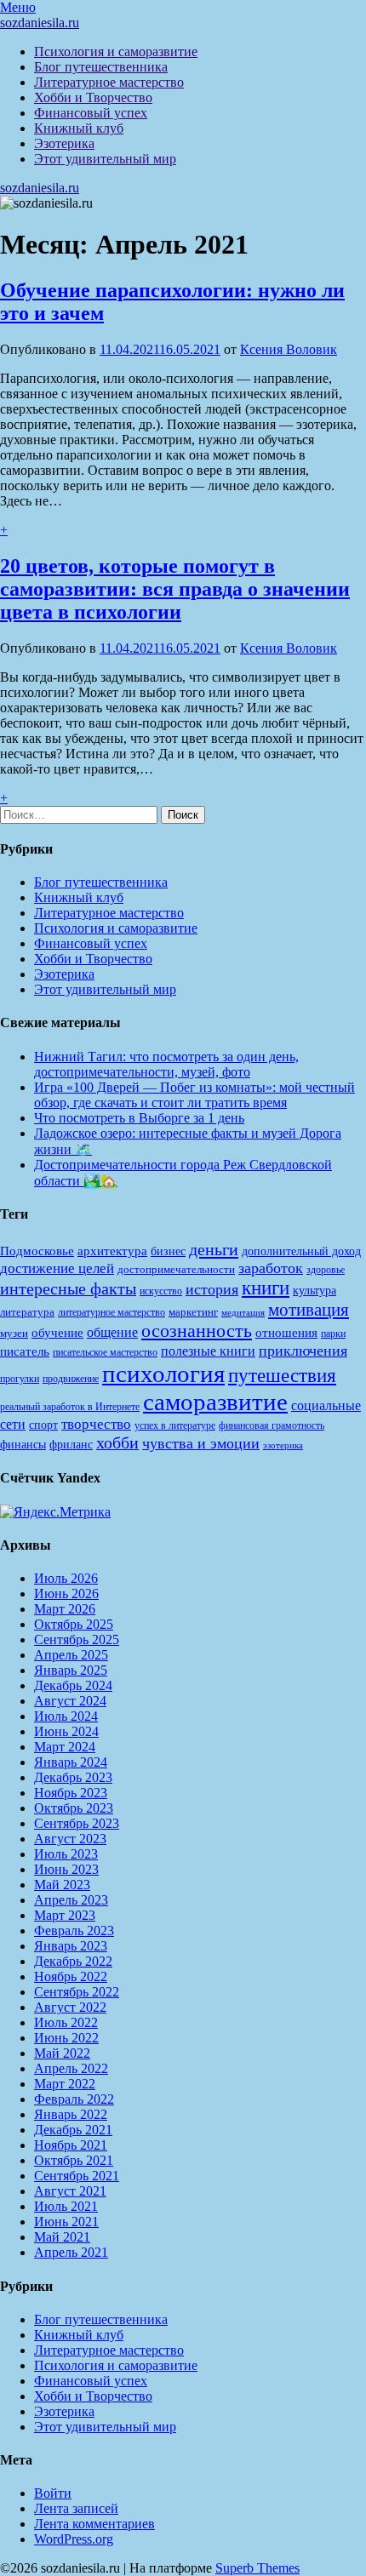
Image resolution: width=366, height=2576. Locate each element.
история (212, 1289)
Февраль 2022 (74, 2099)
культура (315, 1291)
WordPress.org (74, 2539)
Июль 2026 (66, 1578)
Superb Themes (257, 2568)
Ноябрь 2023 (71, 1793)
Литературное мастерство (109, 82)
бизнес (168, 1251)
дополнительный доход (301, 1251)
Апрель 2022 (71, 2068)
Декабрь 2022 (73, 1961)
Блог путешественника (101, 67)
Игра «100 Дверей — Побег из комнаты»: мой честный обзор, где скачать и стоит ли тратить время (194, 1095)
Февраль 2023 (74, 1931)
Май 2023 (62, 1885)
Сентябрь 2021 (77, 2176)
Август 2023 (70, 1839)
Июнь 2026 (66, 1594)
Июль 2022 (66, 2022)
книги (266, 1288)
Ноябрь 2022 (71, 1976)
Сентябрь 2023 (77, 1823)
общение (112, 1332)
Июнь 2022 (66, 2038)
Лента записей (76, 2508)
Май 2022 (62, 2053)
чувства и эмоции (201, 1443)
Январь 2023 (71, 1946)
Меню (18, 7)
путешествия (282, 1375)
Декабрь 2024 (73, 1685)
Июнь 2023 (66, 1869)
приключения (303, 1351)
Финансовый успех (91, 113)
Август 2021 (70, 2191)
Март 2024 (65, 1747)
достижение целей (57, 1268)
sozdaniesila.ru (40, 23)
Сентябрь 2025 (77, 1639)
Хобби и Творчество (93, 97)
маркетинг (193, 1312)
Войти (53, 2493)
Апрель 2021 (71, 2252)
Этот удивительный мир (105, 159)
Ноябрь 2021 (71, 2145)
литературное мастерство (112, 1312)
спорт (43, 1425)
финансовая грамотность (272, 1425)
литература (27, 1312)
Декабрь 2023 (73, 1777)
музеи (14, 1333)
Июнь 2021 (66, 2222)
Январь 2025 (71, 1670)
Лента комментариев (94, 2524)
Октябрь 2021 (74, 2160)
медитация (243, 1313)
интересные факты (68, 1288)
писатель (25, 1351)
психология (163, 1374)
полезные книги (208, 1351)
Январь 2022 (71, 2114)
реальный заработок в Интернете (70, 1407)
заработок (271, 1268)
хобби (117, 1442)
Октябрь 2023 (74, 1808)
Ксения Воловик (289, 349)
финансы (23, 1444)
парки (333, 1334)
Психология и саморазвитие (116, 51)
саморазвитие (215, 1402)
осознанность (197, 1331)
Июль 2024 (66, 1716)
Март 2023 (65, 1915)
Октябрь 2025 (74, 1624)
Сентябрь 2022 (77, 1992)
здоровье (326, 1270)
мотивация (309, 1310)
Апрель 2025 (71, 1655)
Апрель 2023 (71, 1900)
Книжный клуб (79, 128)
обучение (57, 1333)
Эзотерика (64, 143)
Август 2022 (70, 2007)
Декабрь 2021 (73, 2130)
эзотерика (283, 1445)
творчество (96, 1424)
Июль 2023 (66, 1854)
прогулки (20, 1379)
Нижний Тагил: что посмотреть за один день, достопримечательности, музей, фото (166, 1064)
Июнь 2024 (66, 1731)
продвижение (71, 1379)
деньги (214, 1249)
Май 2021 (62, 2237)
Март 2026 (65, 1609)
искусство (161, 1291)
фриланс (71, 1445)
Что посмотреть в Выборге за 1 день (139, 1118)
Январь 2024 (71, 1762)
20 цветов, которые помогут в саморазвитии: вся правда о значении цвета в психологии (175, 589)
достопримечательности (176, 1269)
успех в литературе (175, 1425)
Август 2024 (70, 1701)
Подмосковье (37, 1251)
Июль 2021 (66, 2206)
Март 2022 (65, 2084)
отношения (286, 1333)
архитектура (112, 1251)
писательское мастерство (105, 1352)
